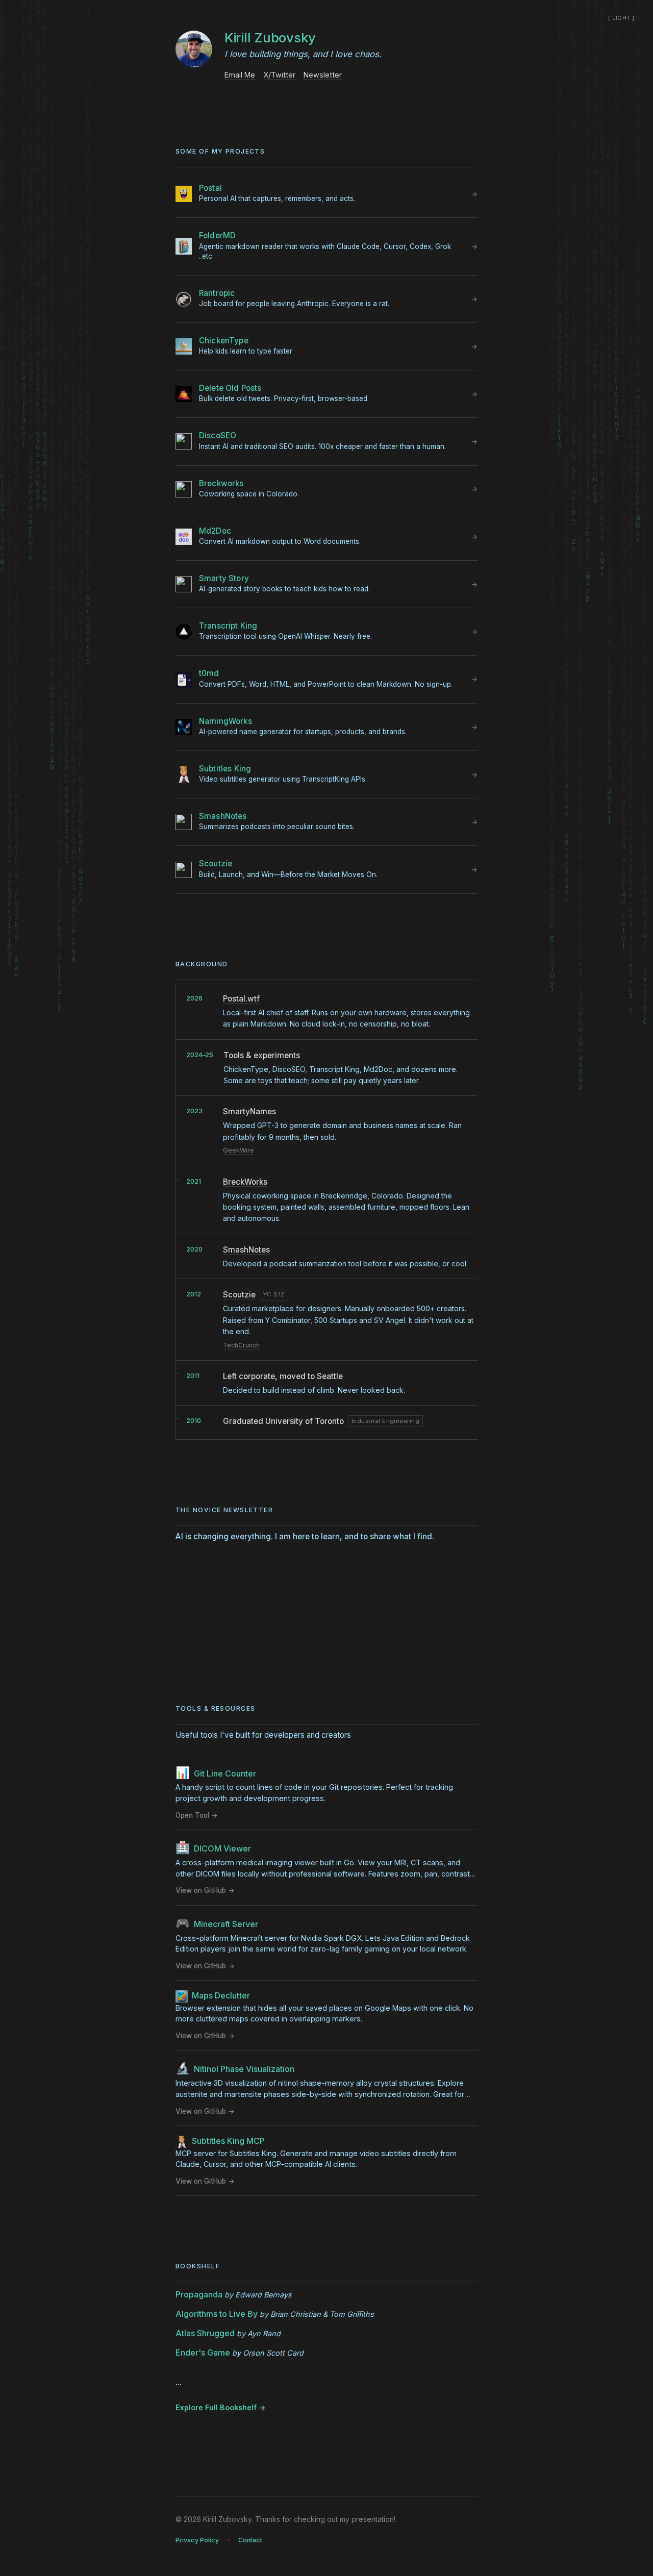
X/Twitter (279, 75)
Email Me (240, 75)
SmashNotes (246, 1250)
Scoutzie (239, 1295)
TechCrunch (241, 1345)
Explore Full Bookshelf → (221, 2407)
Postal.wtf (241, 999)
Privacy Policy (197, 2540)
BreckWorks (245, 1182)
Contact (250, 2540)
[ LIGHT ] (621, 18)
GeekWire (238, 1150)
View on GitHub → (205, 1890)
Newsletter (323, 75)
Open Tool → (197, 1815)
